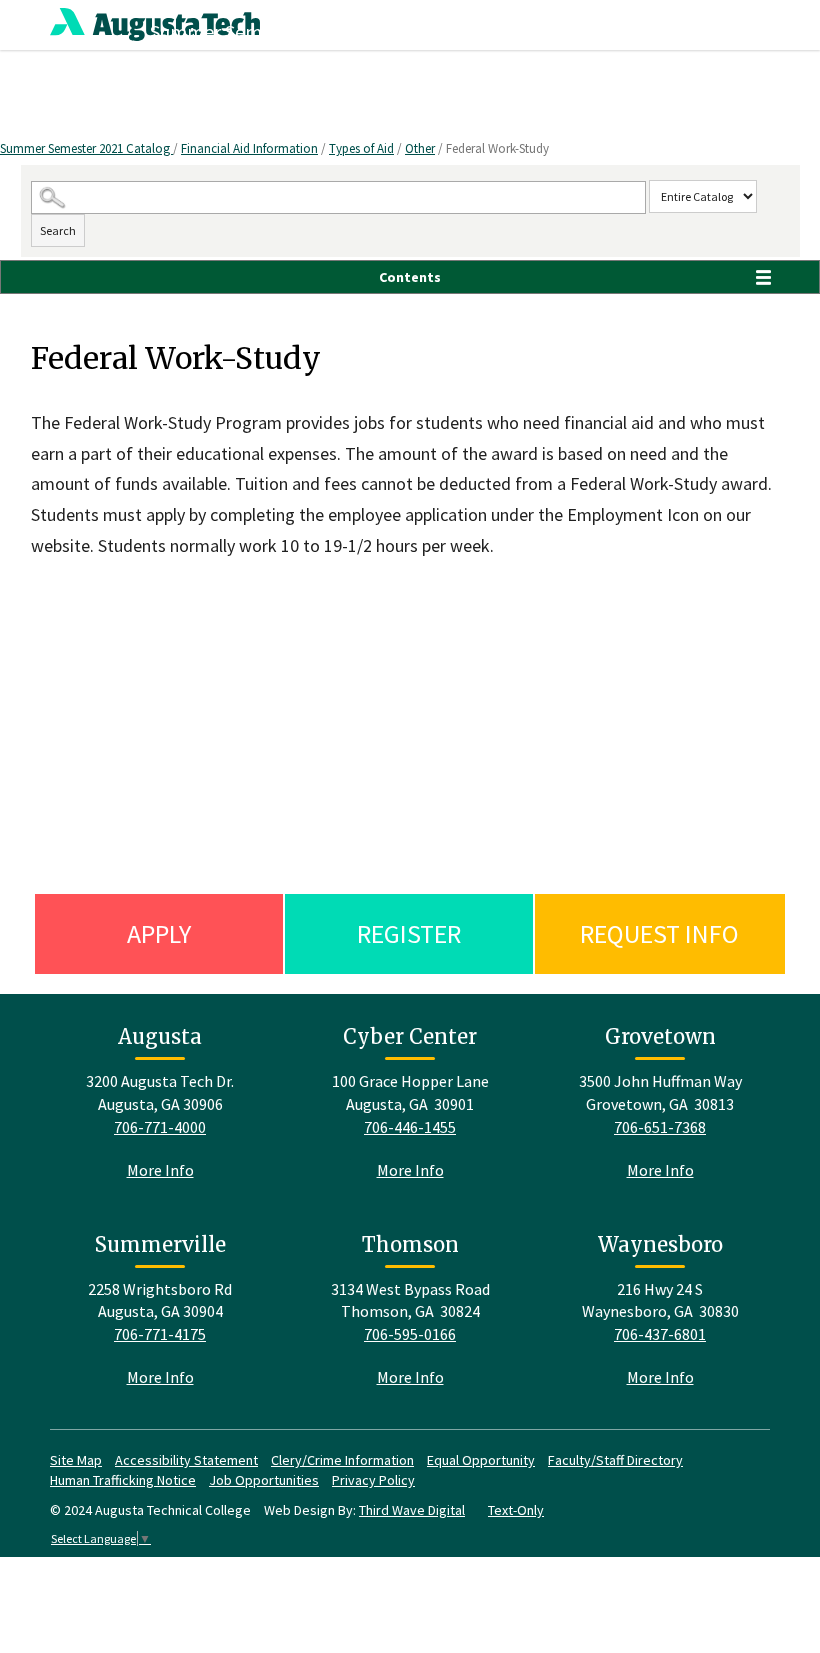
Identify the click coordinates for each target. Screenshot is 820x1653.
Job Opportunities (264, 1480)
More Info (160, 1170)
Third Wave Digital (412, 1510)
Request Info (659, 933)
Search (58, 230)
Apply (159, 933)
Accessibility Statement (186, 1460)
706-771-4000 (160, 1127)
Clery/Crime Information (342, 1460)
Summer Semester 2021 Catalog (86, 148)
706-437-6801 (660, 1334)
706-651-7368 (660, 1127)
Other (420, 148)
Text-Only (516, 1510)
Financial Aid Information (249, 148)
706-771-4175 (160, 1334)
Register (409, 933)
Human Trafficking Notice (123, 1480)
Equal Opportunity (481, 1460)
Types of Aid (361, 148)
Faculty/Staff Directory (615, 1460)
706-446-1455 (410, 1127)
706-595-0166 (410, 1334)
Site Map (76, 1460)
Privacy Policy (373, 1480)
